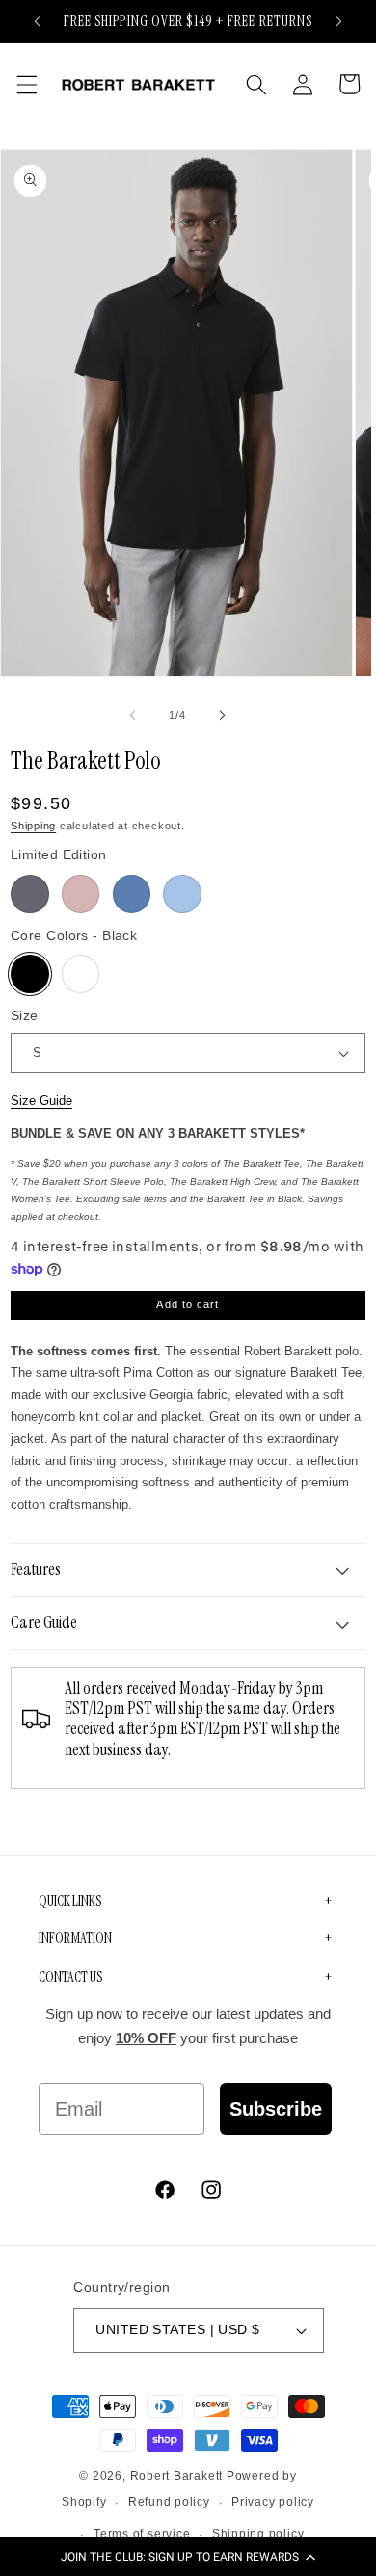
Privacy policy (273, 2502)
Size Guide (41, 1101)
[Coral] (81, 894)
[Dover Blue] (182, 894)
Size (25, 1015)
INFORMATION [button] (75, 1938)
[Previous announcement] (38, 21)
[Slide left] (133, 715)
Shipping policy (258, 2534)
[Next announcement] (339, 21)
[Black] (30, 974)
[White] (81, 974)
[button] (188, 2557)
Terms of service (142, 2534)
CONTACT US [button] (70, 1977)
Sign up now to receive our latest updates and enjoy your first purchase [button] (188, 2026)
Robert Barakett (177, 2476)
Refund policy (169, 2502)
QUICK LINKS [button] (70, 1901)
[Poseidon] (132, 894)
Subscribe (276, 2109)
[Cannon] (30, 894)
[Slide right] (222, 715)
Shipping (33, 826)
